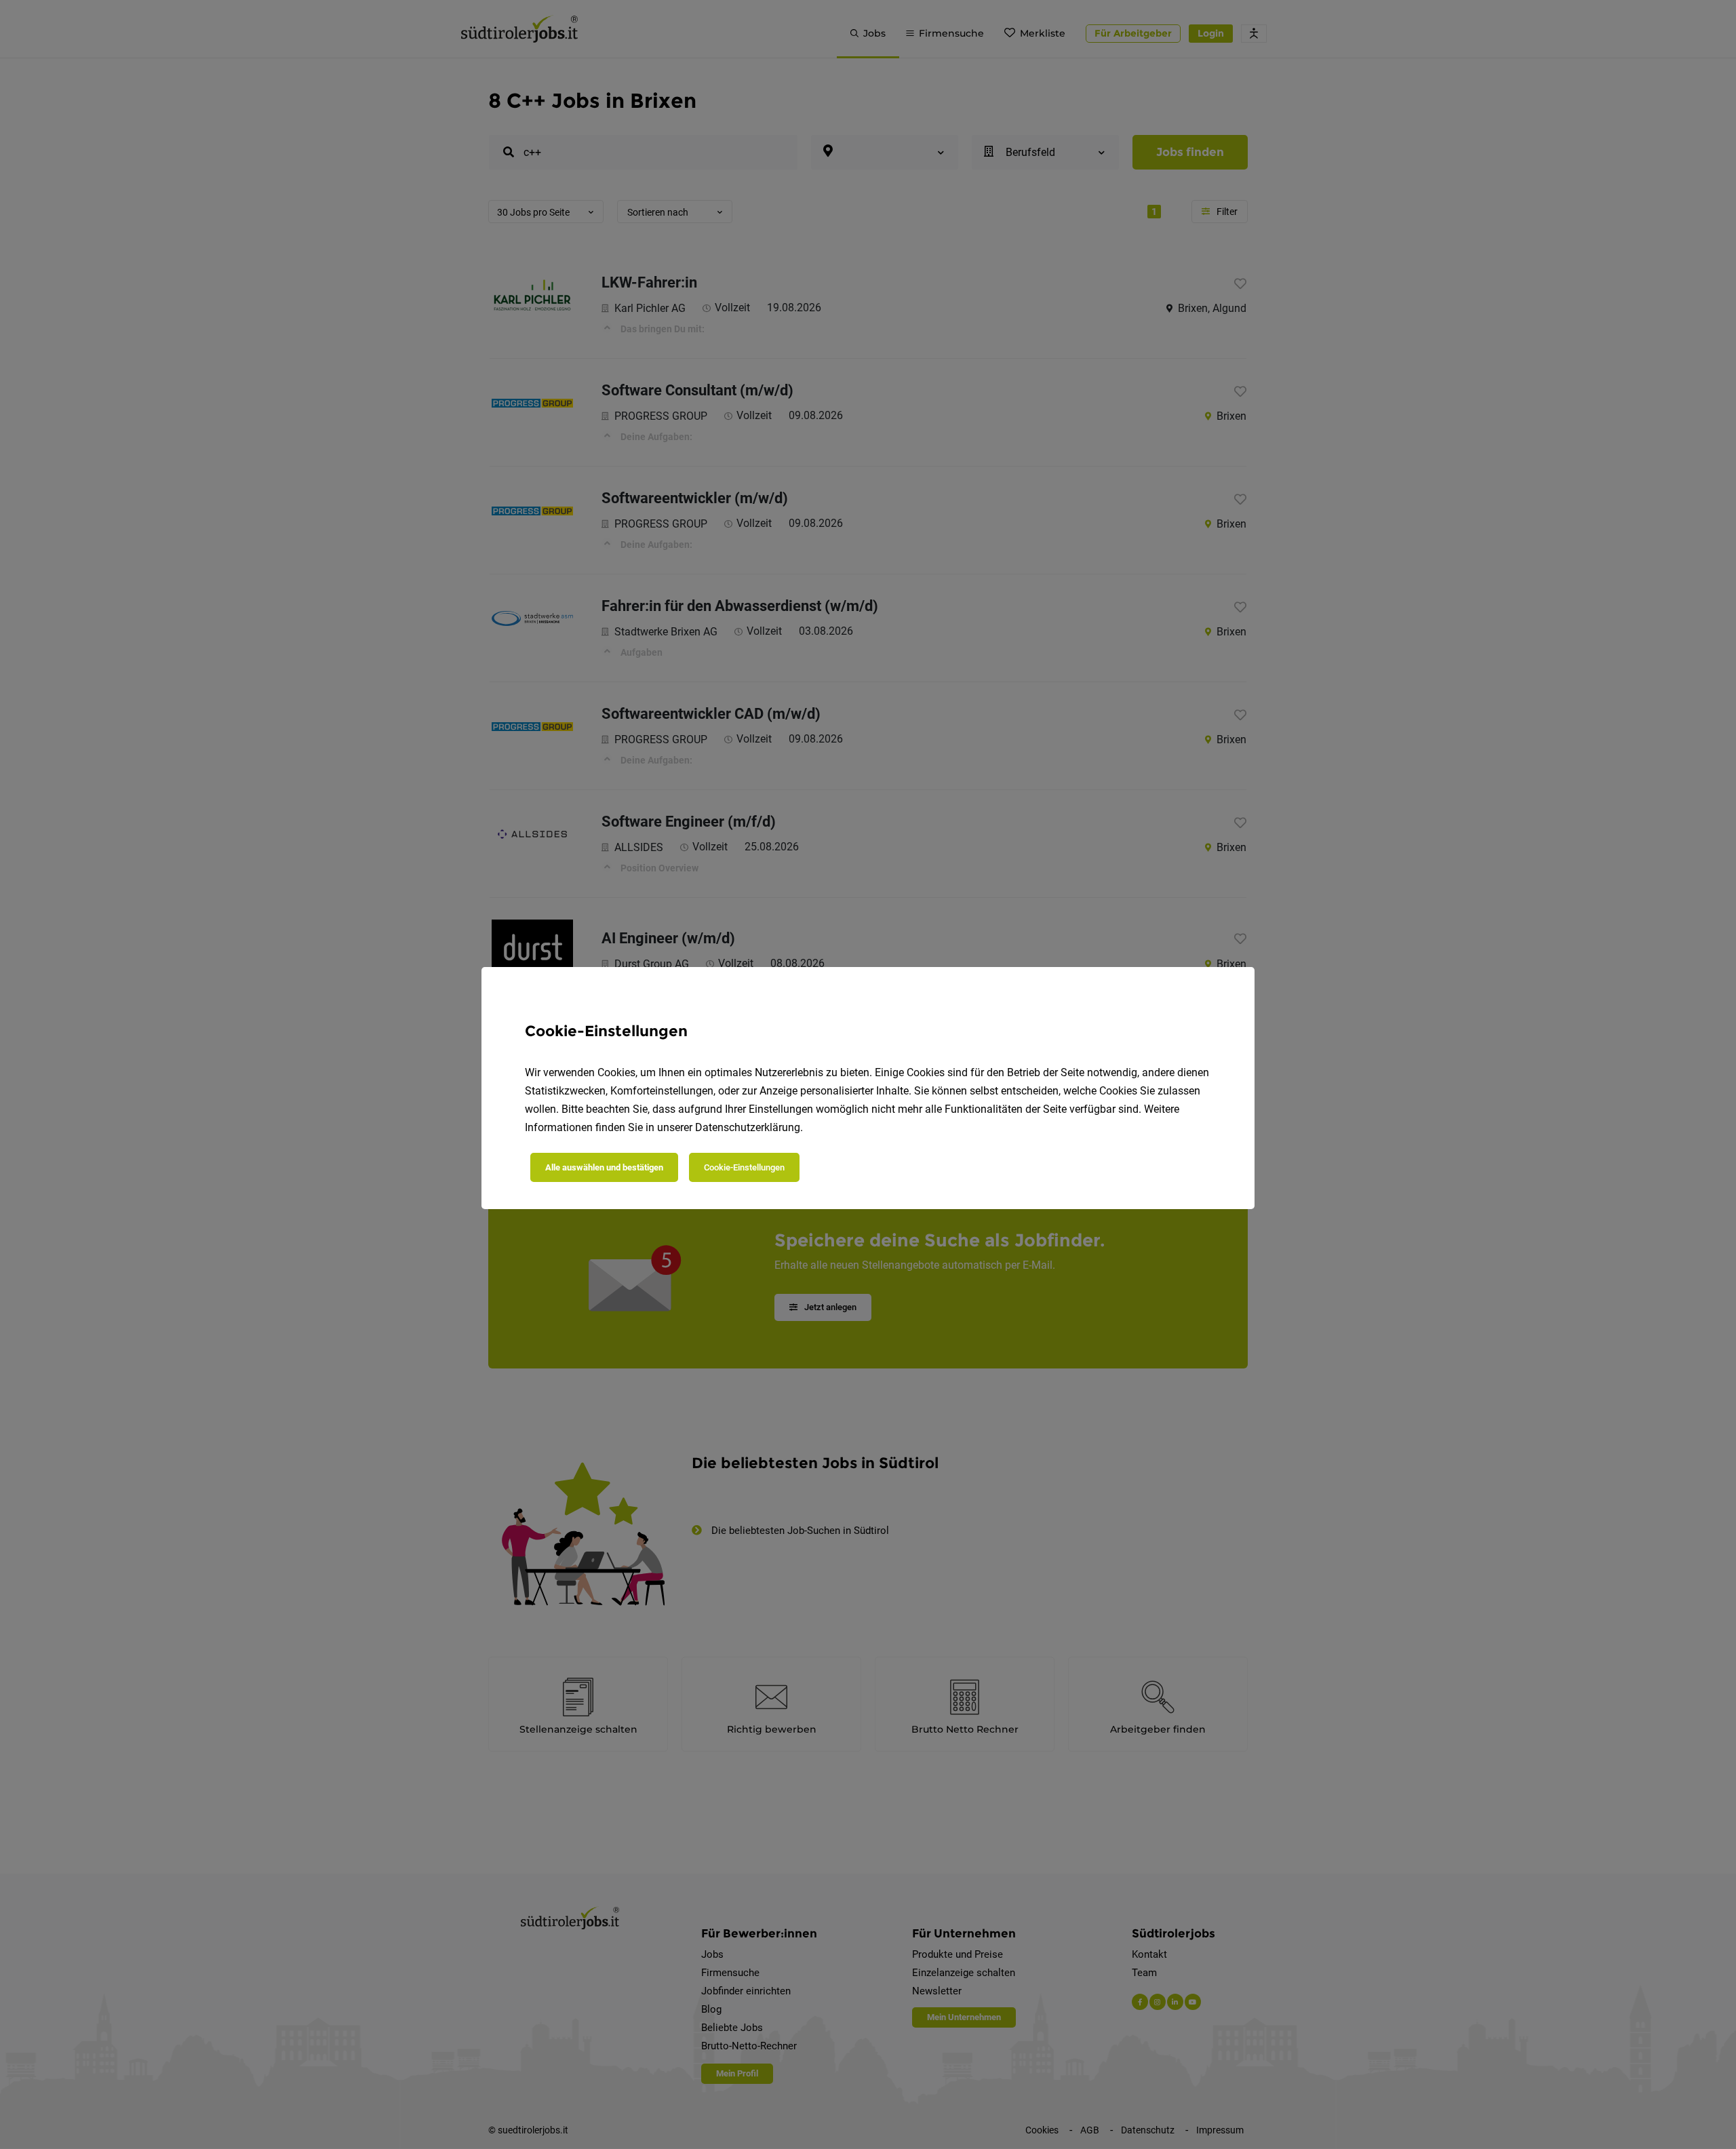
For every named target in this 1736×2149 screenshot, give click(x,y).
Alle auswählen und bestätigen (604, 1167)
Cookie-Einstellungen (744, 1167)
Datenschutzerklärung (748, 1127)
